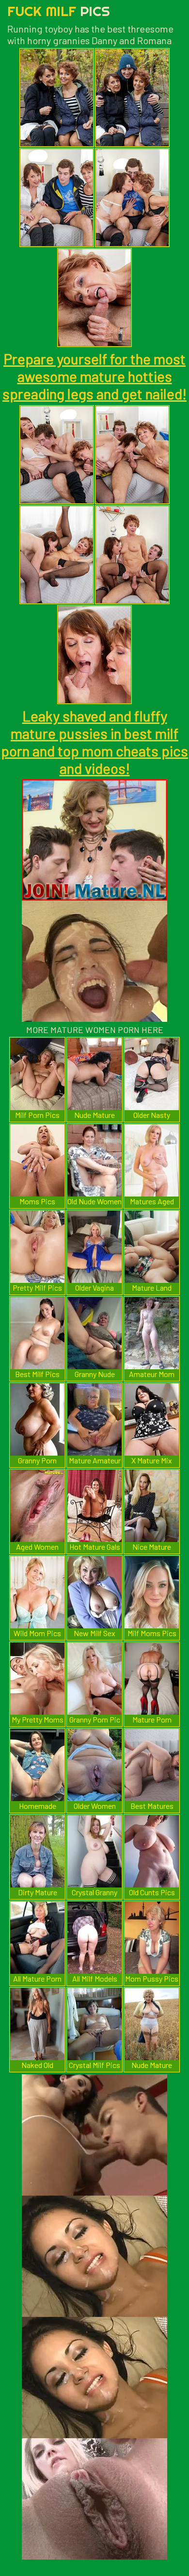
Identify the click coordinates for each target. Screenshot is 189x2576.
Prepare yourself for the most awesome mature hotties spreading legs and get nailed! (94, 376)
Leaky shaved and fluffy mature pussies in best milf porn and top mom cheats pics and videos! (94, 742)
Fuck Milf (59, 11)
